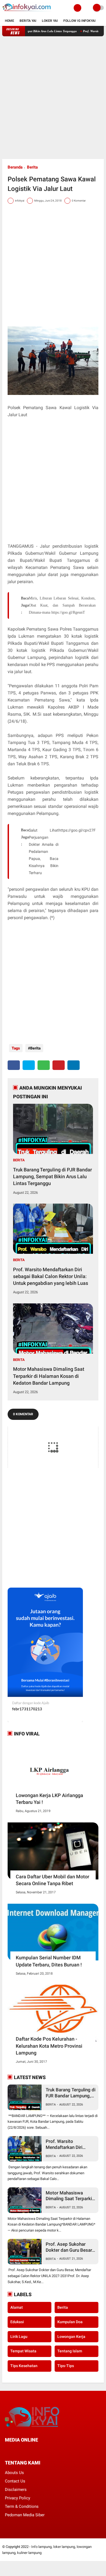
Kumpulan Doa (70, 2322)
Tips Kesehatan (24, 2366)
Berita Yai (28, 21)
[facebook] (14, 1065)
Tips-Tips (66, 2366)
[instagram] (36, 2450)
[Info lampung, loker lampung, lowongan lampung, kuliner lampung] (27, 13)
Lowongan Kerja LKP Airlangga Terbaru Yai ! (49, 1799)
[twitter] (29, 1065)
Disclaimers (16, 2490)
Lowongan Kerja (71, 2337)
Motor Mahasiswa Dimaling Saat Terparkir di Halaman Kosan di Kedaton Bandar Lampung (49, 1376)
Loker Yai (50, 21)
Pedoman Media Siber (25, 2515)
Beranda (15, 167)
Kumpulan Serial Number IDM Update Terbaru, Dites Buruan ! (49, 1961)
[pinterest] (59, 1065)
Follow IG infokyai (79, 21)
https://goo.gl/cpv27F (77, 830)
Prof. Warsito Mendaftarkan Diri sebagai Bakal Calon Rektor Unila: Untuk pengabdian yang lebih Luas (51, 1276)
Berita (32, 167)
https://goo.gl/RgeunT (68, 612)
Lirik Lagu (19, 2337)
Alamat (17, 2307)
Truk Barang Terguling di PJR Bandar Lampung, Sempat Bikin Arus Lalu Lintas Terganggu (52, 1176)
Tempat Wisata (23, 2351)
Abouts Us (14, 2473)
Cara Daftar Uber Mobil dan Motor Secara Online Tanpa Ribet (52, 1880)
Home (10, 21)
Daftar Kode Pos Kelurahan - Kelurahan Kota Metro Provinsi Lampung (49, 2046)
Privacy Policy (18, 2498)
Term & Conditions (22, 2506)
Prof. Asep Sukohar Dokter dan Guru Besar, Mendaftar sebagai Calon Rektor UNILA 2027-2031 (69, 2247)
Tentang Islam (70, 2351)
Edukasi (17, 2322)
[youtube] (43, 2450)
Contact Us (15, 2481)
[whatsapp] (44, 1065)
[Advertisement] (53, 98)
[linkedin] (74, 1065)
